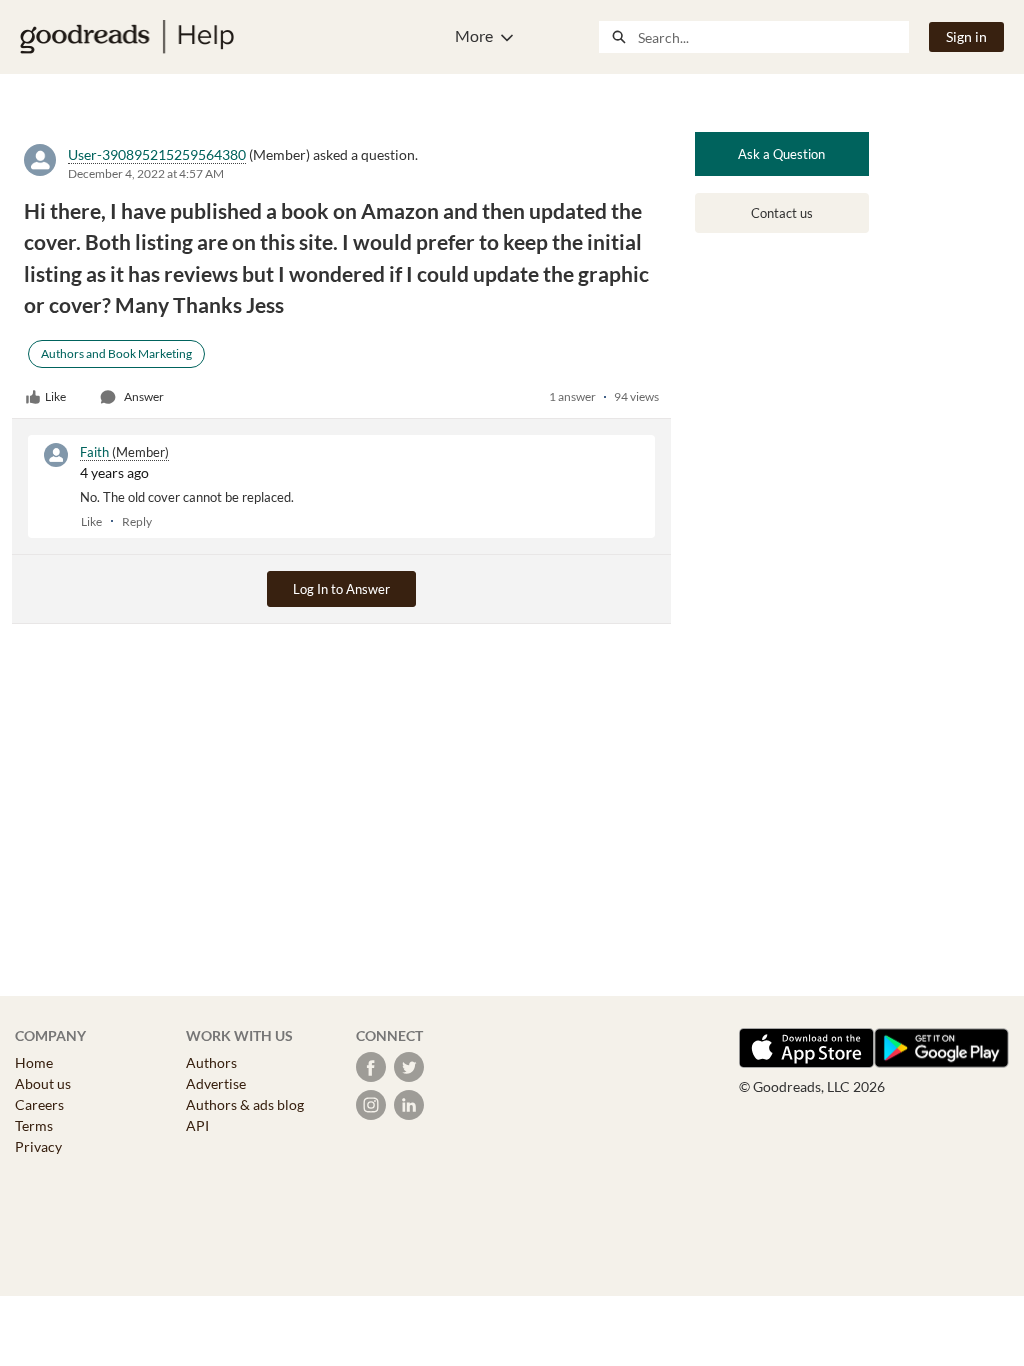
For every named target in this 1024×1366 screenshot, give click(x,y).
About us (43, 1083)
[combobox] (773, 37)
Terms (34, 1125)
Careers (39, 1104)
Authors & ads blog (245, 1104)
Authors (211, 1062)
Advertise (216, 1083)
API (197, 1125)
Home (34, 1062)
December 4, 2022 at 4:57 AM (146, 173)
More (474, 35)
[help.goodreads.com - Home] (127, 37)
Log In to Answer (341, 589)
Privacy (38, 1146)
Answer (144, 396)
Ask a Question (781, 154)
